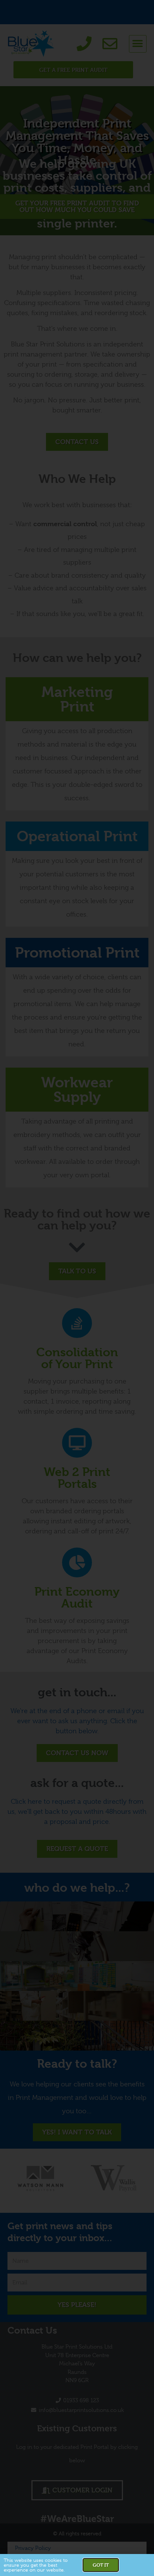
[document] (77, 1288)
